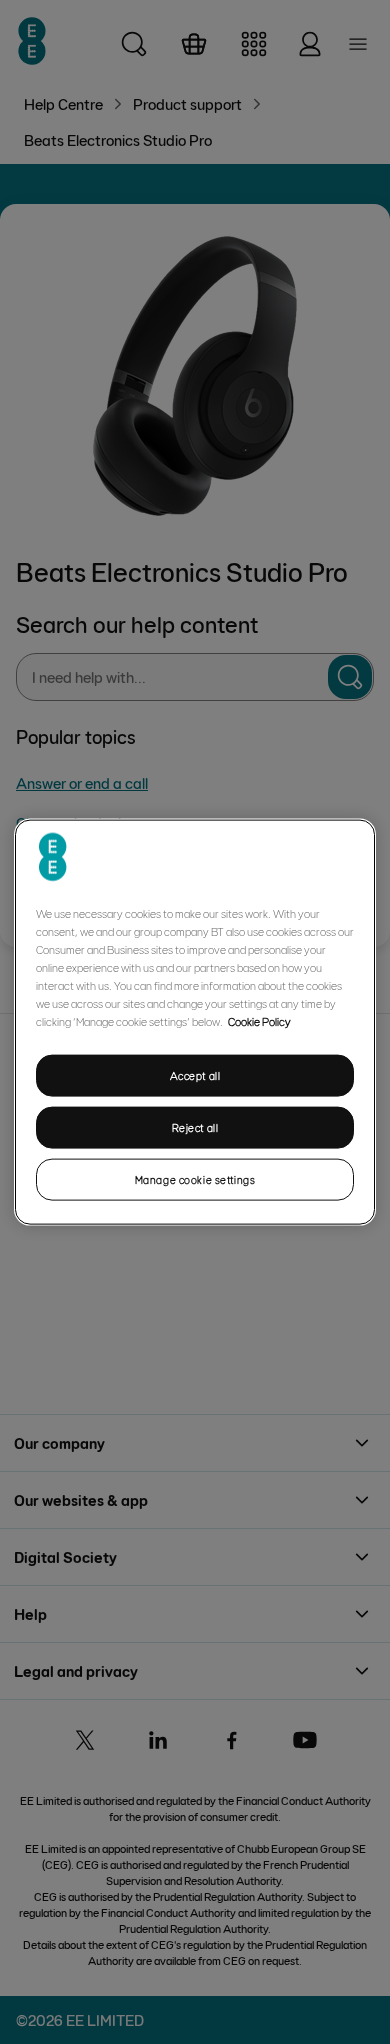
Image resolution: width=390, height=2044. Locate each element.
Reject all (195, 1127)
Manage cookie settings (195, 1178)
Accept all (195, 1075)
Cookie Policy (259, 1021)
